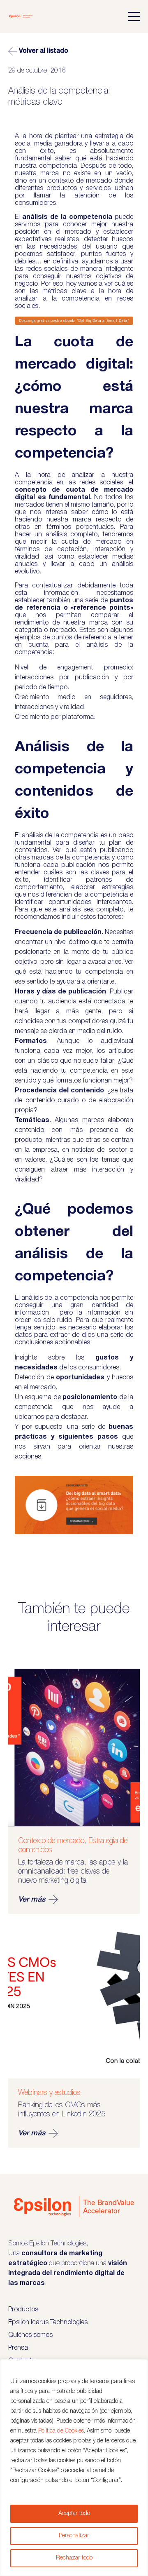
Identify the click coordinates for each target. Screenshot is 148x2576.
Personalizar (74, 2536)
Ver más (32, 1900)
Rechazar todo (74, 2558)
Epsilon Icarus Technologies (48, 2322)
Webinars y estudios (49, 2093)
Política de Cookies (61, 2431)
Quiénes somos (30, 2335)
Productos (23, 2310)
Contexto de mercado (51, 1841)
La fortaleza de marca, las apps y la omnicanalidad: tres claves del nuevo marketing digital (73, 1872)
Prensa (18, 2348)
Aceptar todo (74, 2514)
